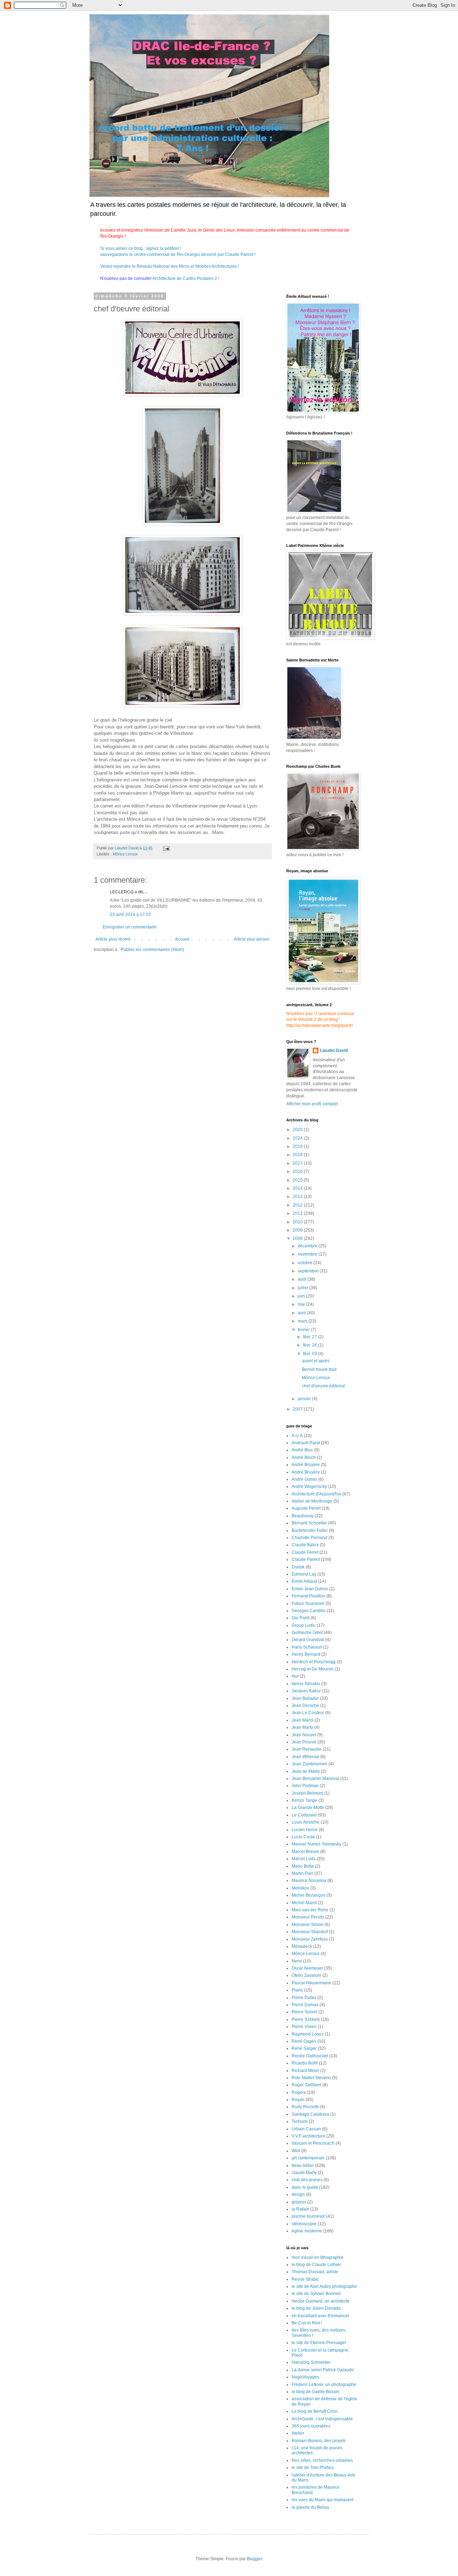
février (304, 1330)
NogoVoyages (305, 2377)
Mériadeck (302, 1946)
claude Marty (304, 2173)
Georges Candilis (309, 1611)
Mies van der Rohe (310, 1910)
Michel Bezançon (308, 1895)
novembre (308, 1254)
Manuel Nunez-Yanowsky (316, 1844)
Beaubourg (303, 1516)
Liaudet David (334, 1051)
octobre (306, 1263)
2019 (298, 1146)
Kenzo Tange (304, 1800)
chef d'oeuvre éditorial (323, 1386)
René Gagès (304, 2041)
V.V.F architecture (308, 2136)
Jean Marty (302, 1727)
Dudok (298, 1567)
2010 (298, 1222)
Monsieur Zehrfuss (310, 1939)
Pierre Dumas (305, 2005)
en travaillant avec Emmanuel (320, 2316)
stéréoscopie (304, 2224)
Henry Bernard (306, 1654)
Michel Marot (304, 1903)
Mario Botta (303, 1866)
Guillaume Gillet (307, 1633)
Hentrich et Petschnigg (314, 1662)
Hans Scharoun (307, 1647)
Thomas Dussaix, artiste (315, 2272)
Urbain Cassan (306, 2129)
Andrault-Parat (306, 1443)
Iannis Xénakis (306, 1684)
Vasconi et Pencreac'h (313, 2143)
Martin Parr (302, 1873)
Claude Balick (305, 1545)
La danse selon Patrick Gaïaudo (323, 2370)
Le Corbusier (304, 1815)
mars (303, 1321)
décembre (308, 1246)
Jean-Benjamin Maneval (315, 1779)
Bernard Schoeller (309, 1523)
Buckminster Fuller (310, 1530)
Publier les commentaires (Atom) (152, 950)
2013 (298, 1197)
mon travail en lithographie (318, 2257)
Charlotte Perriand (310, 1538)
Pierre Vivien (304, 2027)
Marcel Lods (304, 1859)
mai (302, 1304)
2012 (298, 1205)
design (298, 2194)
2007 (298, 1409)
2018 (298, 1155)
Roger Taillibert (306, 2085)
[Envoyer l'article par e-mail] (166, 848)
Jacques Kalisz (306, 1691)
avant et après (316, 1361)
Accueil (182, 939)
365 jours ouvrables (311, 2426)
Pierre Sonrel (304, 2012)
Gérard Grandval (308, 1640)
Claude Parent (306, 1559)
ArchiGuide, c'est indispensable (322, 2419)
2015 (298, 1180)
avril (302, 1313)
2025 (298, 1130)
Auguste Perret (306, 1508)
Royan (298, 2100)
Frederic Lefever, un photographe (324, 2385)
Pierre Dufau (304, 1998)
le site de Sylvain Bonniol (316, 2294)
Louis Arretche (306, 1822)
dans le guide (305, 2187)
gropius (299, 2202)
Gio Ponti (301, 1618)
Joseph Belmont (307, 1793)
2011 (298, 1213)
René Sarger (304, 2048)
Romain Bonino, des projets (319, 2441)
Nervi (297, 1961)
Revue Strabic (305, 2279)
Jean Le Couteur (308, 1713)
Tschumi (300, 2121)
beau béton (303, 2165)
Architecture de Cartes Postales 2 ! (186, 278)
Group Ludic (304, 1625)
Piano (297, 1990)
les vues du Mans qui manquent (323, 2500)
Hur (295, 1676)
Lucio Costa (303, 1837)
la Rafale (300, 2209)
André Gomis (304, 1479)
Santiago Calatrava (310, 2114)
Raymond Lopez (308, 2034)
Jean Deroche (305, 1706)
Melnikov (300, 1888)
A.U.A (297, 1436)
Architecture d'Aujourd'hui (316, 1494)
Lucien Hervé (305, 1830)
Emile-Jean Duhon (310, 1589)
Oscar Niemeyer (307, 1968)
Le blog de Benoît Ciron (315, 2411)
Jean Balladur (305, 1698)
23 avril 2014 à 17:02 (130, 915)
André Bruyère (306, 1465)
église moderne (307, 2231)
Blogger (254, 2559)
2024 (298, 1138)
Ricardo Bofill (305, 2063)
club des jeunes (307, 2180)
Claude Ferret (305, 1552)
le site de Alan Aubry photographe (324, 2286)
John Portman (305, 1786)
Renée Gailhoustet (310, 2056)
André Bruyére (306, 1472)
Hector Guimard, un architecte (321, 2301)
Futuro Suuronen (308, 1604)
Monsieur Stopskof (310, 1932)
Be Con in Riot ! (307, 2323)
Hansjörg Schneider (311, 2362)
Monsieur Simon (308, 1925)
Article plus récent (113, 939)
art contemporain (308, 2158)
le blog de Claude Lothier (316, 2265)
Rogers (299, 2092)
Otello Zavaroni (306, 1975)
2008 (298, 1238)
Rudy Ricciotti (305, 2107)
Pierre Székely (306, 2019)
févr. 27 (311, 1337)
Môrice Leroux (125, 854)
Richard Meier (305, 2071)
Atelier (298, 2433)
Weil (296, 2151)
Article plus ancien (252, 939)
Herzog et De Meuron (313, 1669)
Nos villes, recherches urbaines (322, 2460)
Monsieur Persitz (308, 1917)
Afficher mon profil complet (312, 1104)
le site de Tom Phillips (313, 2468)
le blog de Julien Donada (316, 2308)
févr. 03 (311, 1354)
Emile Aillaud (304, 1581)
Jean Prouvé (304, 1742)
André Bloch (304, 1457)
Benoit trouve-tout (319, 1369)
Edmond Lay (304, 1574)
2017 (298, 1163)
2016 (298, 1171)
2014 (298, 1188)
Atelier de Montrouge (312, 1501)
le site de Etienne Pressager (319, 2343)
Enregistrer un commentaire (130, 927)
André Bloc (302, 1450)
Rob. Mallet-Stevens (311, 2078)
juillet (303, 1288)
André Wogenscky (309, 1486)
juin (302, 1296)
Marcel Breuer (305, 1852)
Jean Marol (303, 1720)
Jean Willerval (305, 1757)
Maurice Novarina (309, 1881)
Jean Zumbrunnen (310, 1764)
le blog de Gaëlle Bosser (316, 2392)
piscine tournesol (308, 2216)
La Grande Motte (308, 1808)
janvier (305, 1399)
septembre (309, 1271)
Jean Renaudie (307, 1749)
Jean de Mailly (306, 1771)
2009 (298, 1230)
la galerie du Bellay (310, 2507)
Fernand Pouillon (308, 1596)
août (303, 1279)
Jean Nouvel (304, 1735)
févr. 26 (311, 1345)
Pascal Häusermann (311, 1983)
